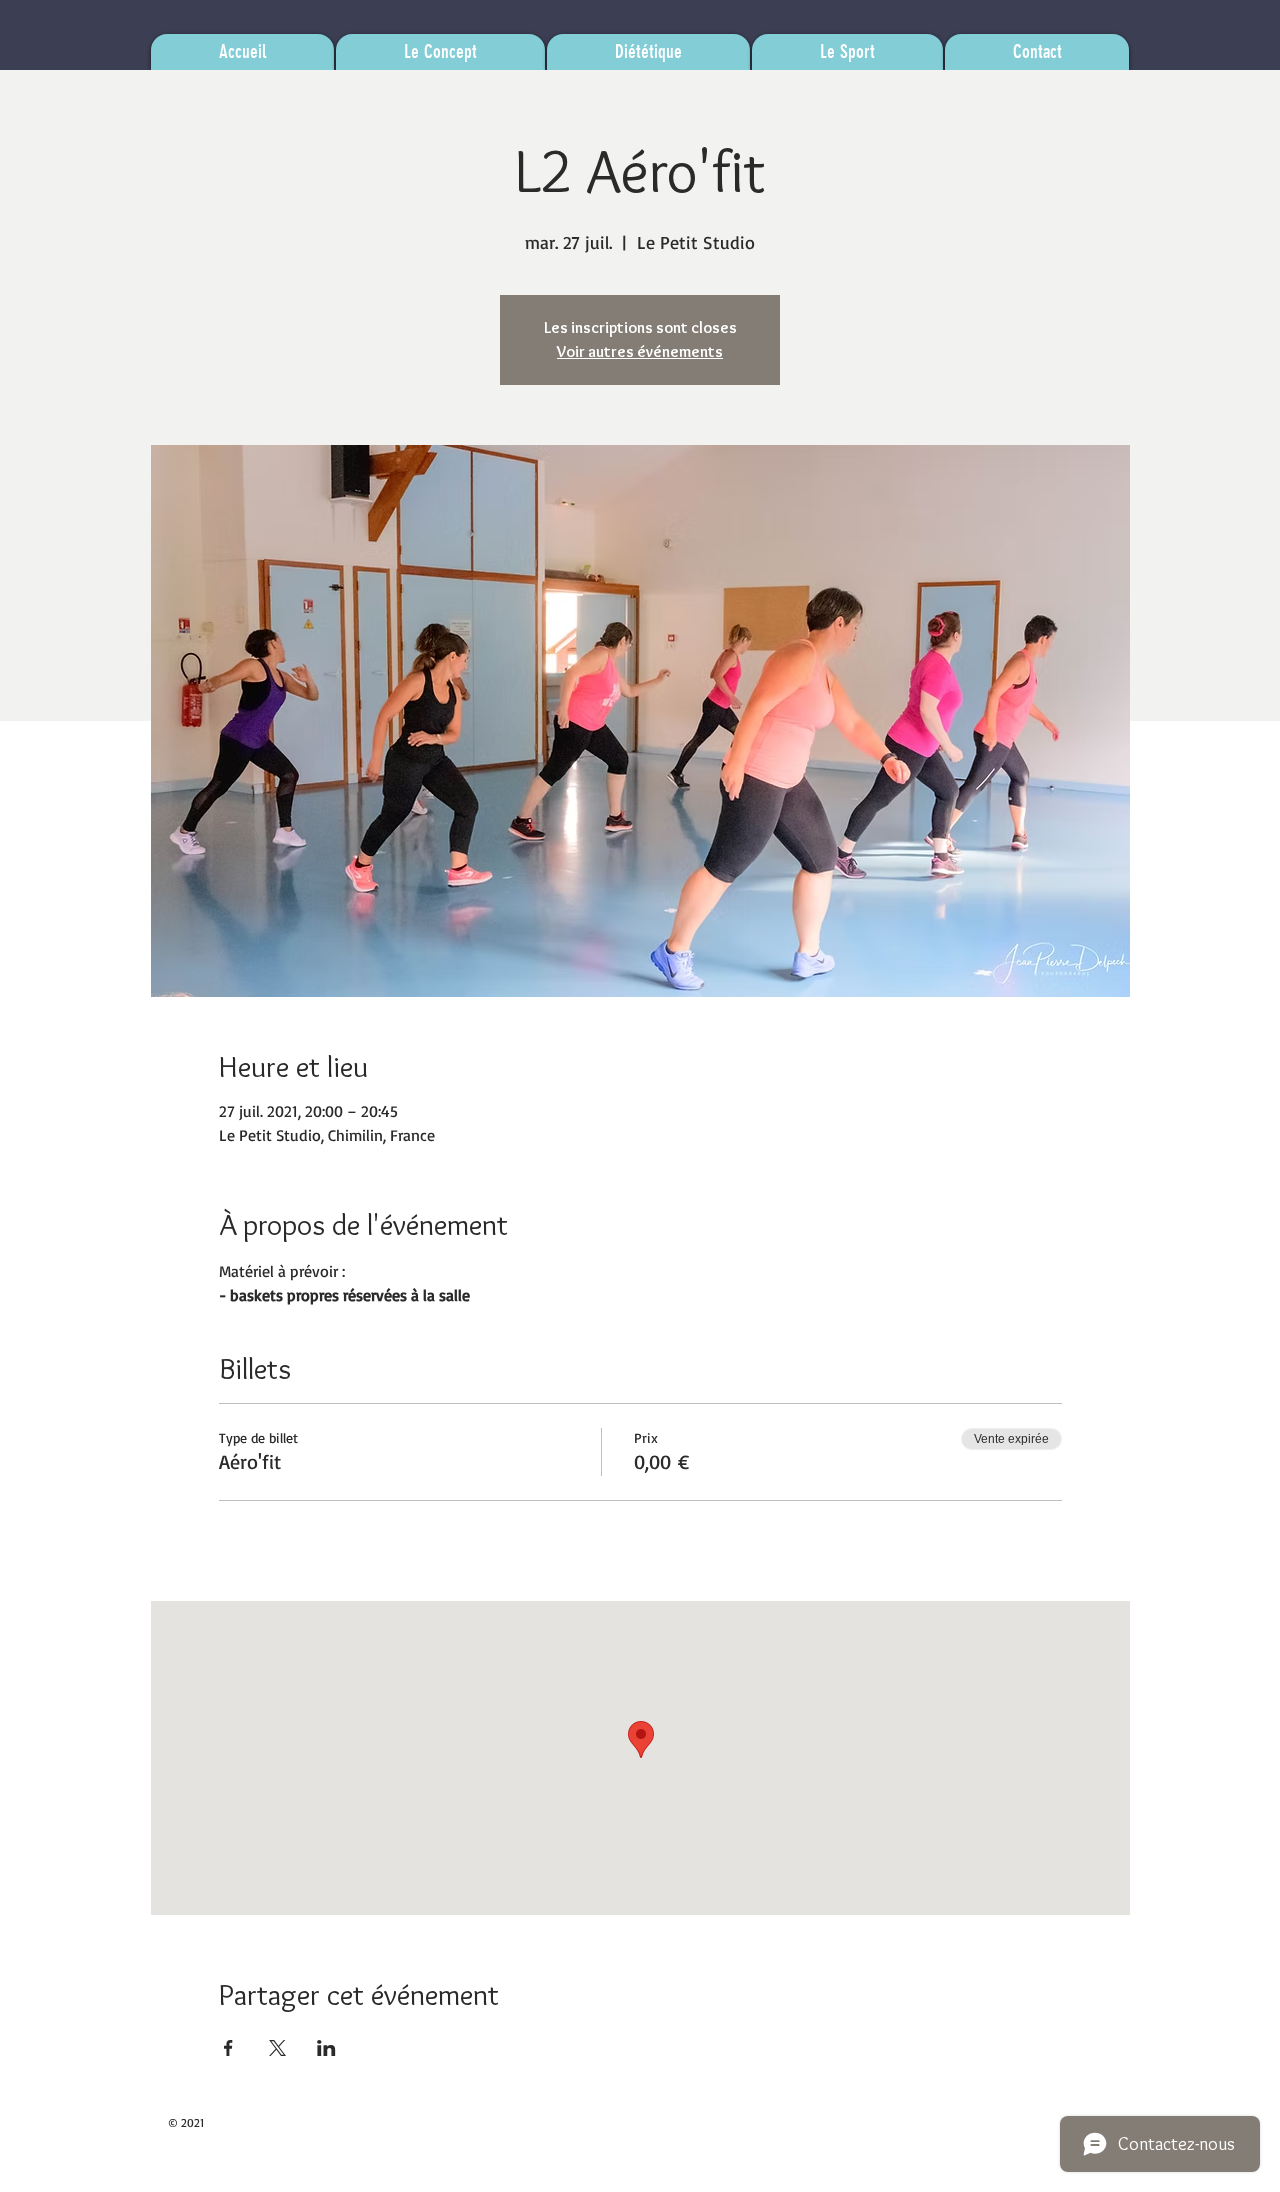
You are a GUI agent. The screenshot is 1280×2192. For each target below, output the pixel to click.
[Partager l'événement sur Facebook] (228, 2048)
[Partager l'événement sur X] (277, 2048)
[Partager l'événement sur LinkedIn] (326, 2048)
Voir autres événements (640, 351)
